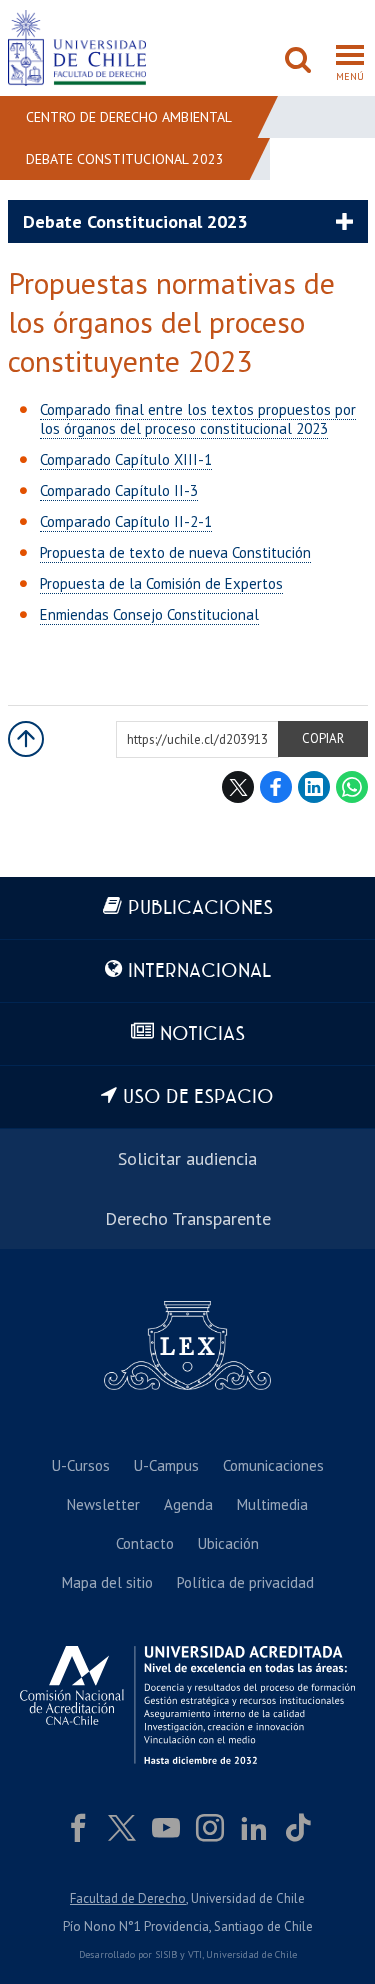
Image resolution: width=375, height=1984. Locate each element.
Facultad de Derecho (128, 1898)
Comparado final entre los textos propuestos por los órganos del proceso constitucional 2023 (198, 419)
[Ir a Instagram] (210, 1828)
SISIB (166, 1954)
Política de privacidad (245, 1582)
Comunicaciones (273, 1465)
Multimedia (272, 1504)
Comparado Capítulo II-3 (119, 490)
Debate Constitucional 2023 (125, 159)
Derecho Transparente (188, 1218)
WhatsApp (352, 787)
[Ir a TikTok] (298, 1828)
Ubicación (228, 1543)
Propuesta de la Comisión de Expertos (161, 583)
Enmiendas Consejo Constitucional (149, 614)
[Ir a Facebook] (78, 1828)
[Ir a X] (122, 1828)
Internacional (199, 971)
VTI (195, 1954)
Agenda (188, 1504)
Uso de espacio (198, 1097)
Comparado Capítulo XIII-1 (126, 459)
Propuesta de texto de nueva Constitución (175, 552)
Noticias (202, 1034)
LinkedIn (314, 787)
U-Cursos (81, 1465)
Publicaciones (200, 908)
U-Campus (166, 1465)
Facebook (276, 787)
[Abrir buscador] (298, 62)
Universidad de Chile (251, 1954)
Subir (26, 739)
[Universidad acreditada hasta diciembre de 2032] (187, 1705)
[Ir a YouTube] (166, 1828)
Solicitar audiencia (187, 1158)
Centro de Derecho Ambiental (129, 117)
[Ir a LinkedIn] (254, 1828)
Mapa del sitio (107, 1582)
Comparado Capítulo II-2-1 (126, 521)
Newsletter (103, 1504)
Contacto (145, 1543)
